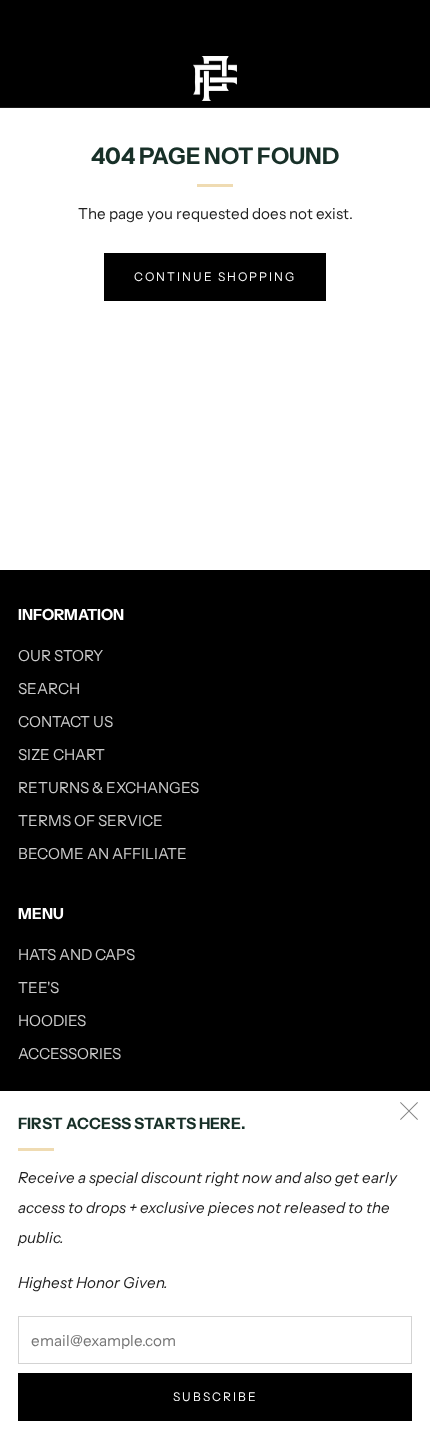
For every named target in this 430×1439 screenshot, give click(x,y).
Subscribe (215, 1396)
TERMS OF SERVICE (90, 820)
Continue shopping (215, 276)
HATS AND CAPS (76, 954)
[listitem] (215, 24)
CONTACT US (65, 721)
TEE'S (38, 987)
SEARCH (49, 688)
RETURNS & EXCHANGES (108, 787)
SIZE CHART (61, 754)
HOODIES (52, 1020)
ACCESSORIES (69, 1053)
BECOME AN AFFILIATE (102, 853)
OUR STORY (60, 655)
